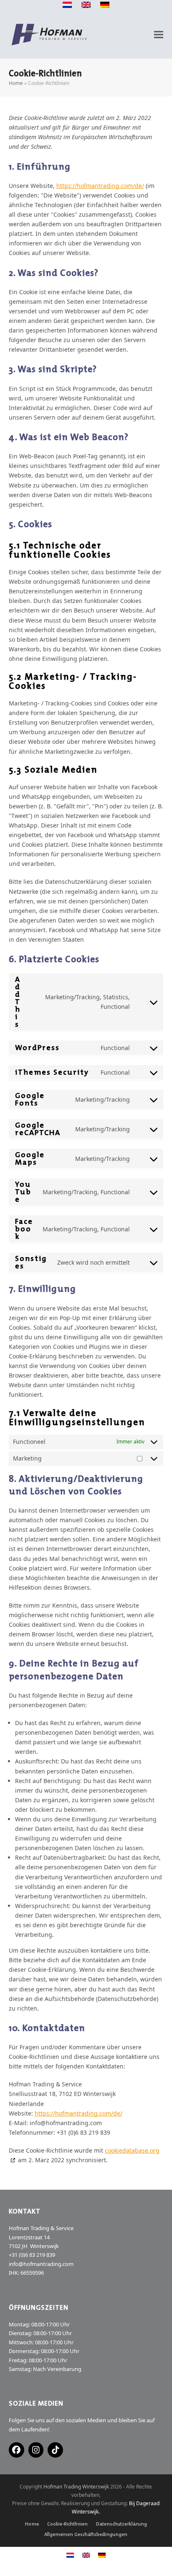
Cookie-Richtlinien (67, 2524)
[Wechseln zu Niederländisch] (67, 6)
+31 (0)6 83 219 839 (32, 2255)
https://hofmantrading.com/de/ (100, 186)
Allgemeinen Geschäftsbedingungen (86, 2534)
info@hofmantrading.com (41, 2264)
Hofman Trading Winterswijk (76, 2487)
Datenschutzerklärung (121, 2524)
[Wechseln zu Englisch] (86, 6)
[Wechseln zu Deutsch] (102, 2555)
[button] (159, 35)
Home (16, 83)
